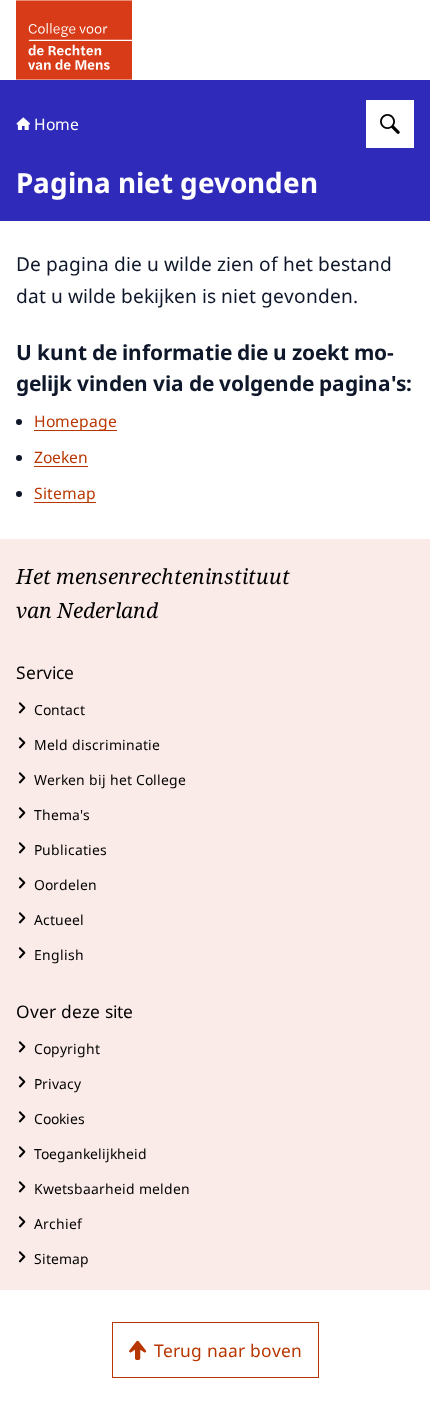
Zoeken (61, 457)
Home (56, 124)
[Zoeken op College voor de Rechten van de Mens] (390, 124)
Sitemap (65, 493)
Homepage (75, 421)
